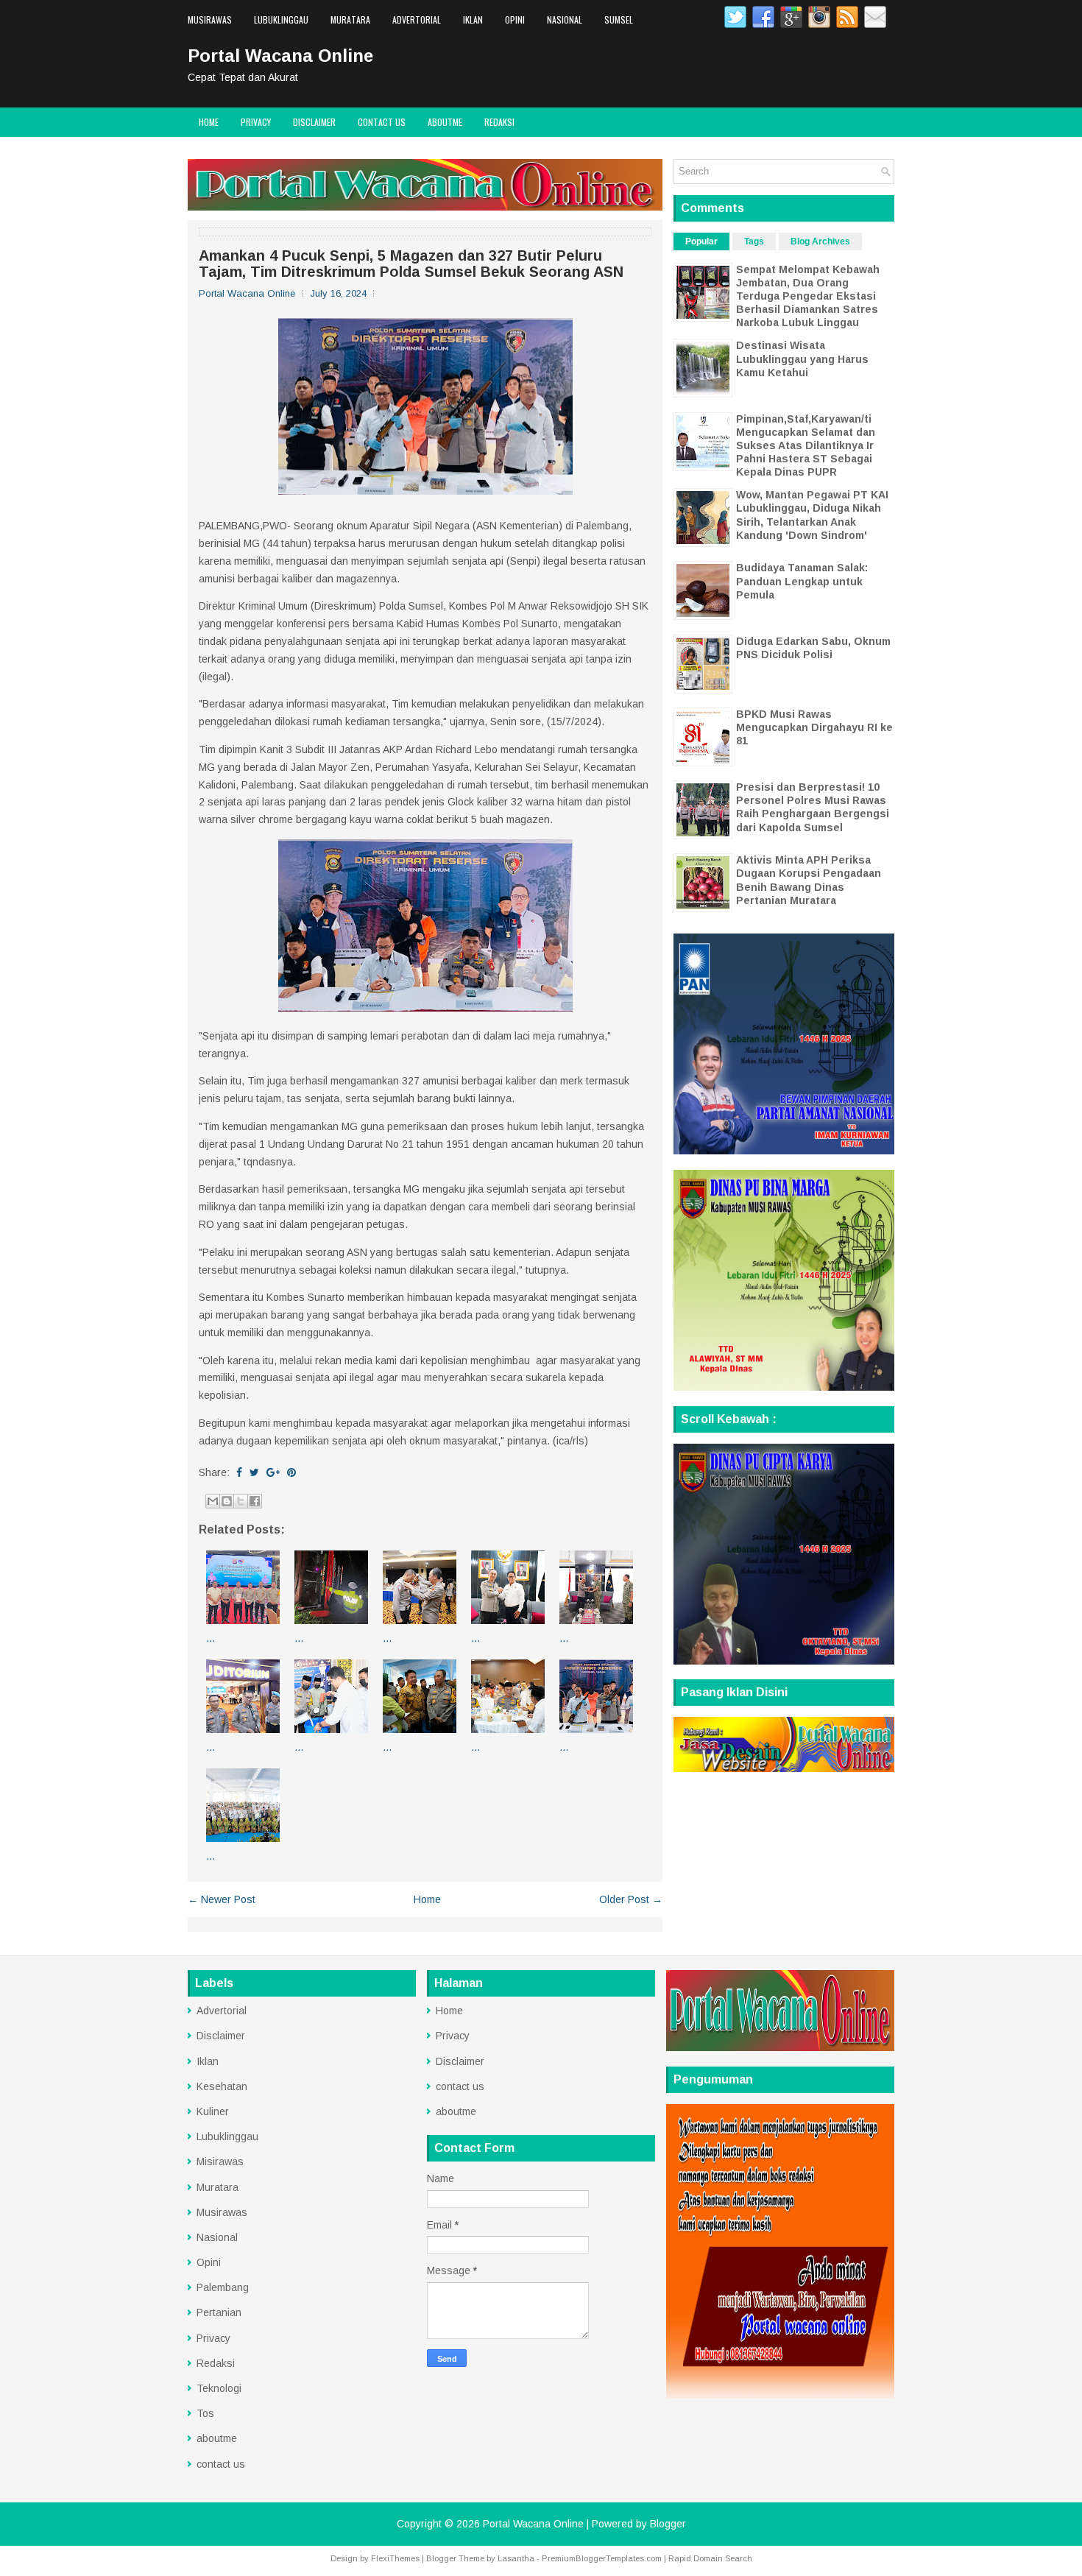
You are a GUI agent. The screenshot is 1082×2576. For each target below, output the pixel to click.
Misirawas (220, 2162)
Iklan (473, 20)
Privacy (256, 122)
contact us (382, 122)
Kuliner (213, 2111)
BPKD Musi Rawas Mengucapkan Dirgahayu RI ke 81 (814, 727)
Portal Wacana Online (280, 56)
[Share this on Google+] (273, 1472)
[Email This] (213, 1501)
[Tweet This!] (254, 1472)
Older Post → (631, 1899)
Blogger (668, 2524)
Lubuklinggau (281, 20)
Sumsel (619, 20)
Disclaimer (314, 122)
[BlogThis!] (227, 1501)
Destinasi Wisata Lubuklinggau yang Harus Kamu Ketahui (802, 359)
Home (209, 122)
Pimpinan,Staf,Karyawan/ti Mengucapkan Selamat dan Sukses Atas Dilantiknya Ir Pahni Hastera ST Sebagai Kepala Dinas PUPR (806, 446)
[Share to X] (241, 1501)
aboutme (445, 122)
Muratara (350, 20)
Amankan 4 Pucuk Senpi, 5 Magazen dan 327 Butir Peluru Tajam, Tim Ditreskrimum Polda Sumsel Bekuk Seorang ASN (411, 264)
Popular (701, 241)
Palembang (223, 2287)
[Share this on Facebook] (239, 1472)
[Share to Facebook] (255, 1501)
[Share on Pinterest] (291, 1472)
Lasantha (516, 2558)
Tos (205, 2413)
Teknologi (219, 2388)
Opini (515, 20)
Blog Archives (820, 241)
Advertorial (417, 20)
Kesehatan (222, 2086)
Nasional (565, 20)
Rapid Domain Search (710, 2558)
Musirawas (210, 20)
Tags (754, 241)
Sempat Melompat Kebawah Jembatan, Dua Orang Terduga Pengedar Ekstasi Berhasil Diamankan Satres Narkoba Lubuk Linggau (808, 296)
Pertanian (219, 2312)
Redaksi (499, 122)
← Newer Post (222, 1899)
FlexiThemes (395, 2558)
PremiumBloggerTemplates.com (602, 2558)
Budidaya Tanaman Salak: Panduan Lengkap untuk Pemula (802, 581)
